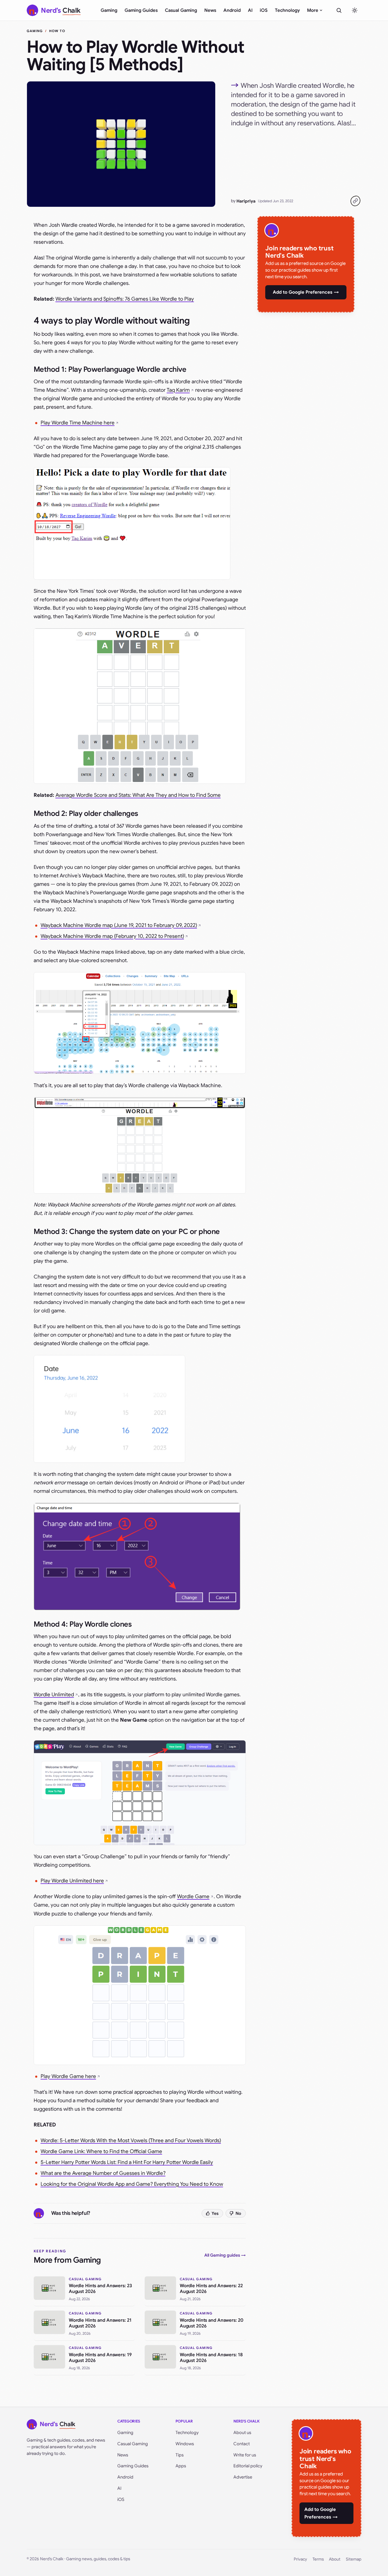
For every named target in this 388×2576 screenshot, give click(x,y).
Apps (181, 2466)
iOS (264, 10)
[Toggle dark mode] (355, 10)
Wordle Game (193, 1897)
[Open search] (339, 10)
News (210, 10)
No (238, 2213)
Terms (318, 2559)
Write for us (245, 2455)
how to (57, 31)
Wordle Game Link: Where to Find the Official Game (101, 2151)
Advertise (243, 2477)
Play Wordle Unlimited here (72, 1881)
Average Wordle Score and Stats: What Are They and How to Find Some (138, 795)
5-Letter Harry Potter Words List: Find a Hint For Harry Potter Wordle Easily (127, 2162)
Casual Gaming (181, 10)
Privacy (300, 2559)
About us (242, 2433)
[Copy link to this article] (355, 201)
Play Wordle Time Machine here (78, 423)
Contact (242, 2444)
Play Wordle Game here (68, 2076)
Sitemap (354, 2559)
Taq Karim (178, 390)
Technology (287, 10)
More (313, 10)
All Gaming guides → (225, 2255)
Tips (180, 2455)
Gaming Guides (141, 10)
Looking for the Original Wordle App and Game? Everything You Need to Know (132, 2184)
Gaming (109, 10)
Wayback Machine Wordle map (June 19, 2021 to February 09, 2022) (119, 925)
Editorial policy (248, 2466)
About (335, 2559)
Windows (185, 2444)
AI (250, 10)
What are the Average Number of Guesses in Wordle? (103, 2173)
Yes (215, 2213)
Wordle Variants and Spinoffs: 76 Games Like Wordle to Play (125, 299)
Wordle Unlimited (54, 1695)
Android (232, 10)
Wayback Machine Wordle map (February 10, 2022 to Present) (112, 936)
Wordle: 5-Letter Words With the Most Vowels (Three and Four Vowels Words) (131, 2141)
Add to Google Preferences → (306, 292)
